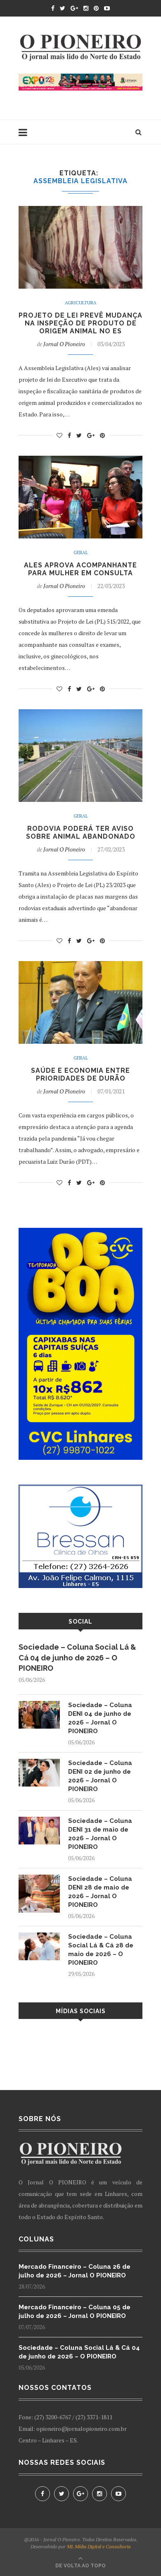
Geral (81, 553)
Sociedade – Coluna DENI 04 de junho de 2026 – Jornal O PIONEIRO (100, 1718)
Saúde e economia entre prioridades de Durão (80, 1074)
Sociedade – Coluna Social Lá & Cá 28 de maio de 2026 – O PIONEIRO (101, 1950)
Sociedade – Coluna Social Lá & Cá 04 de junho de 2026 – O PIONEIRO (77, 1657)
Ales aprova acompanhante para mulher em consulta (80, 569)
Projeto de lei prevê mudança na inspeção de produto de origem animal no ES (80, 323)
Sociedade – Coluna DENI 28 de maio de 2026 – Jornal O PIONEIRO (100, 1892)
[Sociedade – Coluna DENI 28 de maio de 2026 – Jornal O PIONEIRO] (39, 1879)
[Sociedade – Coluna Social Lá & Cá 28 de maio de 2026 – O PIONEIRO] (39, 1936)
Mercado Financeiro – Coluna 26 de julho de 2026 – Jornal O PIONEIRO (75, 2271)
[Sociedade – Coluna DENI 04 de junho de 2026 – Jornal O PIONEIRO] (39, 1705)
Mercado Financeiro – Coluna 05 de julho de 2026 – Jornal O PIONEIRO (75, 2312)
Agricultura (81, 303)
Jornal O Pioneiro (64, 344)
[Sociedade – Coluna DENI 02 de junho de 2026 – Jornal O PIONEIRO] (39, 1763)
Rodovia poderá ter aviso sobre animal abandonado (81, 832)
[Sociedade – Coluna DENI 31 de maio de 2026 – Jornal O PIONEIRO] (39, 1821)
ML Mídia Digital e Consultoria (99, 2546)
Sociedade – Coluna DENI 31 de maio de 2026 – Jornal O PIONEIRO (100, 1834)
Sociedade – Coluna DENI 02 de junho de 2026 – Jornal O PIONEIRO (100, 1776)
